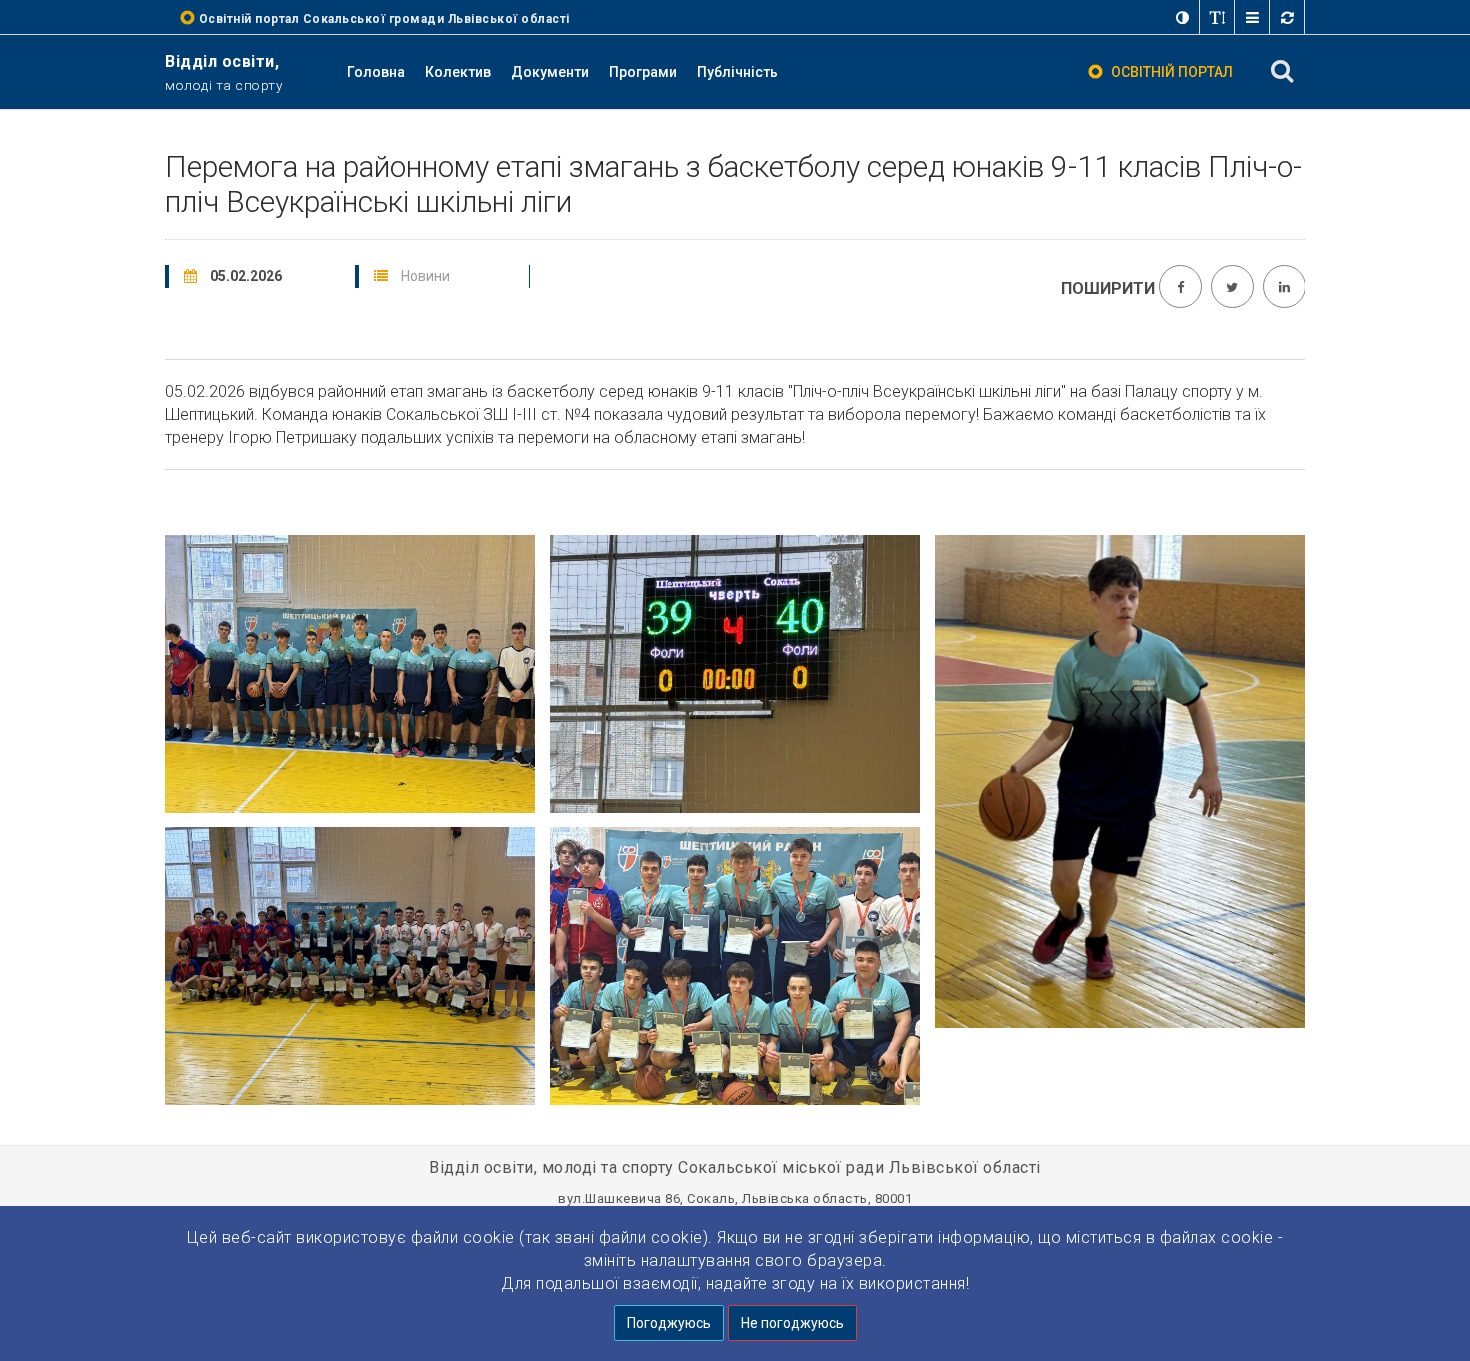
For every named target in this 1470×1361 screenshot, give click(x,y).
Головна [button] (376, 72)
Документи (550, 72)
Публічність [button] (737, 72)
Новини (425, 276)
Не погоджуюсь (792, 1323)
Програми (643, 72)
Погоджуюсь (669, 1323)
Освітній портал (1172, 72)
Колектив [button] (458, 72)
